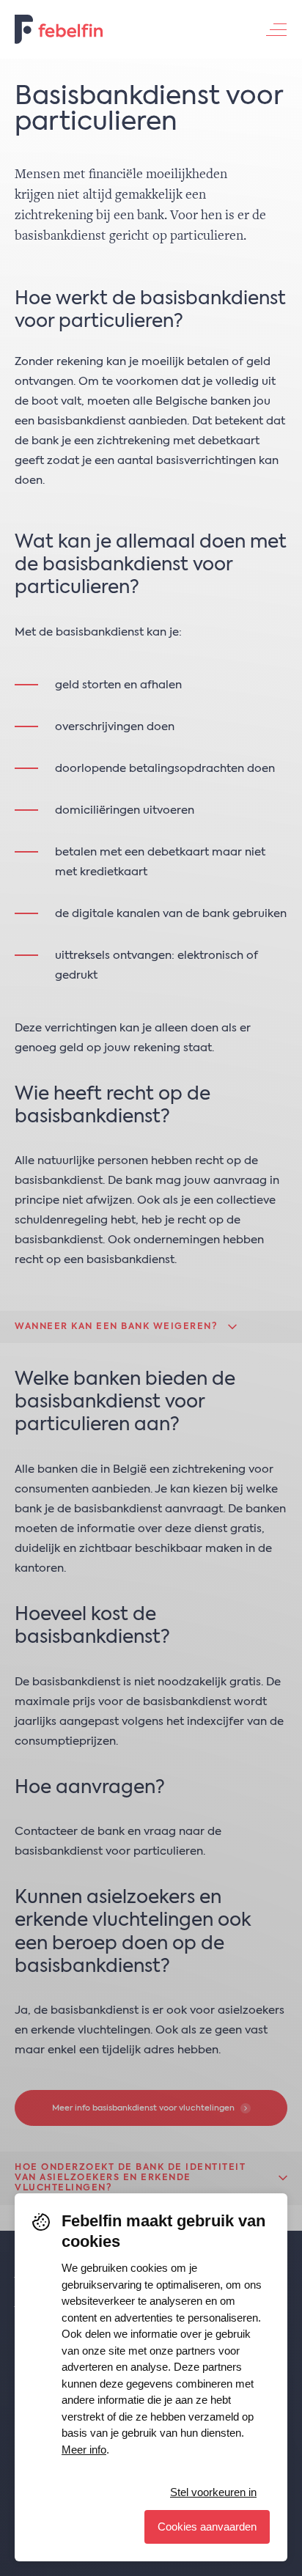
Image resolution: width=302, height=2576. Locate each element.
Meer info (84, 2450)
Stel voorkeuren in (213, 2492)
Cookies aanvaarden (207, 2527)
